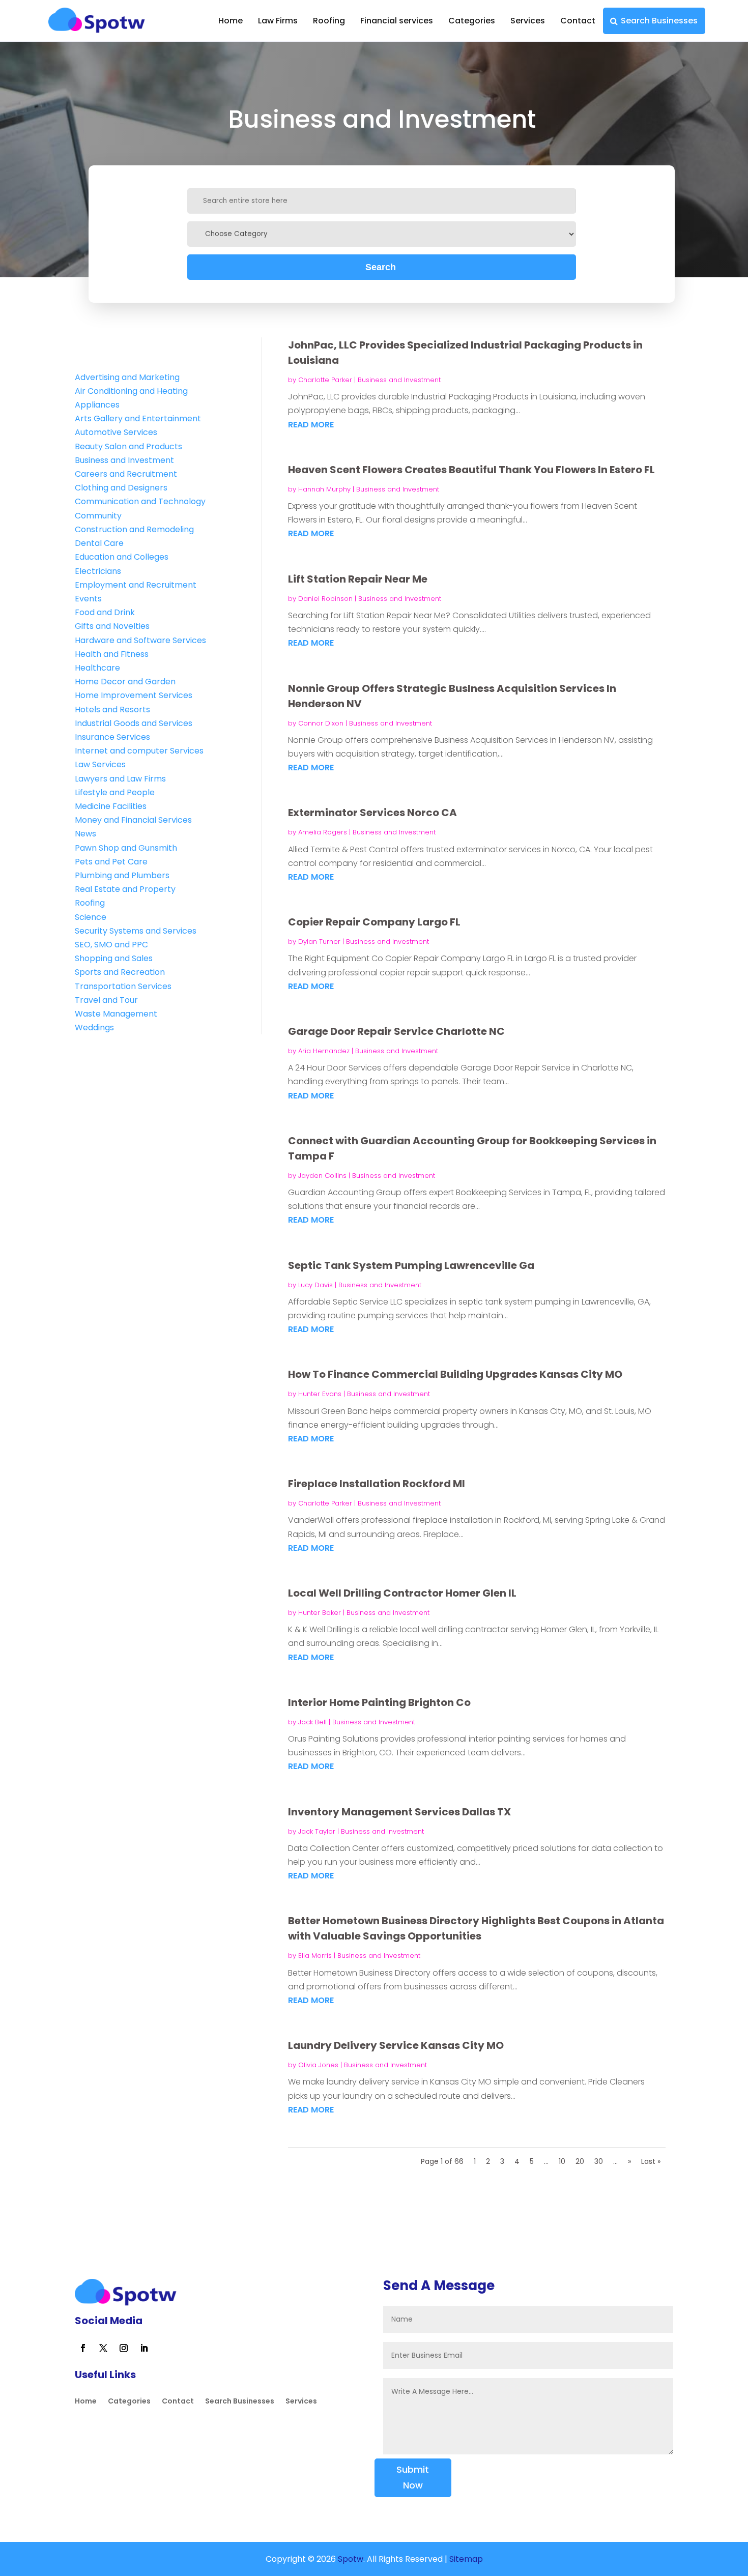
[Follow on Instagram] (124, 2348)
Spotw (350, 2559)
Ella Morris (315, 1956)
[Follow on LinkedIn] (144, 2348)
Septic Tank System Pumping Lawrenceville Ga (411, 1265)
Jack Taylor (317, 1831)
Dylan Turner (319, 942)
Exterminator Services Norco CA (372, 813)
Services (528, 21)
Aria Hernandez (324, 1051)
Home (231, 21)
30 (599, 2161)
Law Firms (278, 21)
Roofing (329, 21)
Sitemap (466, 2559)
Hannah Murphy (324, 489)
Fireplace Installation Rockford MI (377, 1484)
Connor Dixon (321, 723)
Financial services (397, 21)
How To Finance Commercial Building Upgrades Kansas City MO (455, 1374)
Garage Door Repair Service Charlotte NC (396, 1031)
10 (562, 2161)
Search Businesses (659, 21)
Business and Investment (399, 380)
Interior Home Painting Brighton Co (379, 1702)
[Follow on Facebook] (83, 2348)
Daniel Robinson (325, 599)
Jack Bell (312, 1722)
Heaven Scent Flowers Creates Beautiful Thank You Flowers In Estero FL (471, 470)
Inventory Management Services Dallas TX (399, 1812)
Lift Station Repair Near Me (358, 579)
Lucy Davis (315, 1285)
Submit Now (413, 2477)
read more (311, 425)
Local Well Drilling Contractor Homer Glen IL (402, 1593)
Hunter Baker (320, 1613)
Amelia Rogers (323, 832)
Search (381, 267)
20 (580, 2161)
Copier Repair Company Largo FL (374, 922)
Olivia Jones (318, 2065)
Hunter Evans (320, 1394)
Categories (472, 21)
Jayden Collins (322, 1176)
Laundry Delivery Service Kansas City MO (396, 2045)
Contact (578, 21)
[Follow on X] (103, 2348)
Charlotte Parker (325, 380)
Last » (651, 2161)
